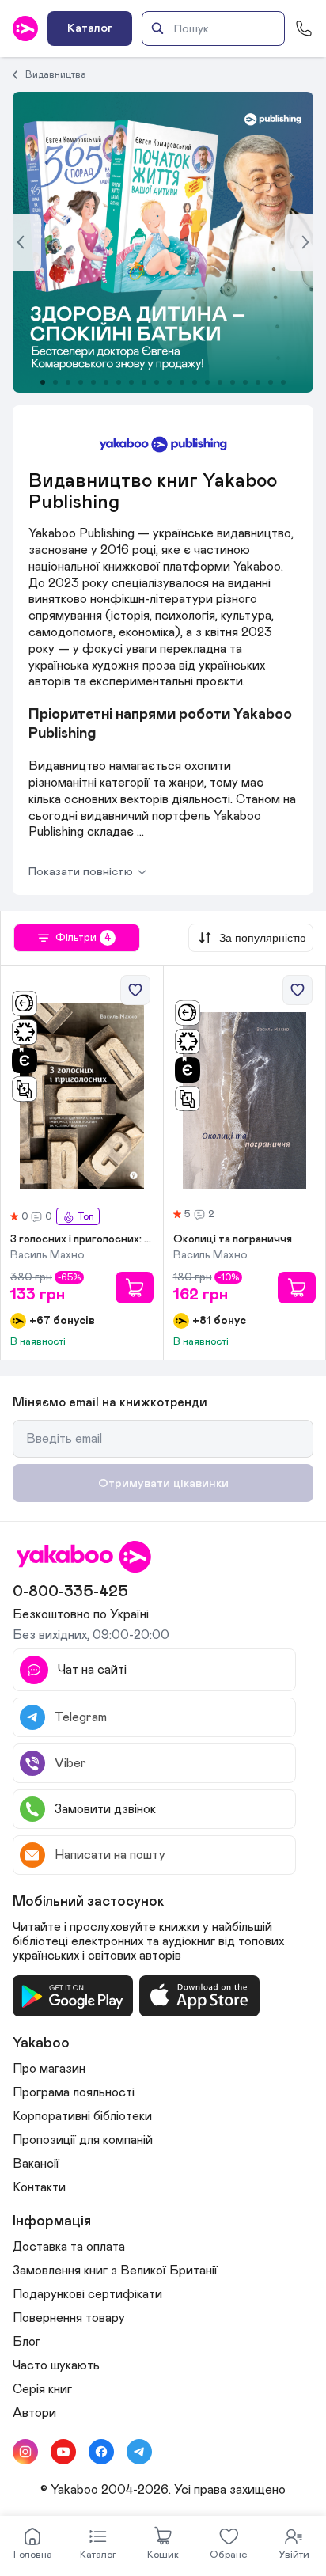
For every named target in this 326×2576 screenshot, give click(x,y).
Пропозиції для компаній (83, 2140)
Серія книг (42, 2389)
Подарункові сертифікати (87, 2294)
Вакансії (36, 2164)
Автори (34, 2413)
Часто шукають (56, 2365)
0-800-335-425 (70, 1592)
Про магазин (49, 2069)
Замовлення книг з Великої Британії (115, 2271)
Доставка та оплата (69, 2247)
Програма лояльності (74, 2092)
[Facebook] (101, 2452)
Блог (27, 2342)
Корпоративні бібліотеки (82, 2116)
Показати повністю (81, 872)
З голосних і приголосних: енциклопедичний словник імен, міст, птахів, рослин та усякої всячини (82, 1239)
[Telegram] (139, 2452)
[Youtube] (63, 2452)
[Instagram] (25, 2452)
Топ (85, 1217)
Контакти (39, 2187)
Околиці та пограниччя (233, 1239)
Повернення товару (69, 2318)
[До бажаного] (135, 990)
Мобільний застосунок (89, 1902)
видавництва (56, 74)
